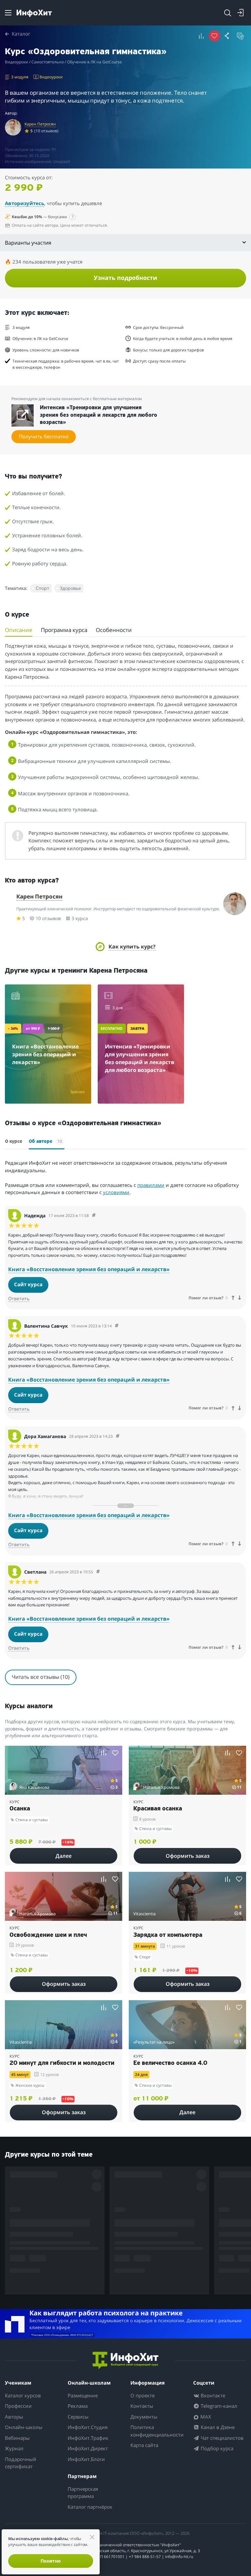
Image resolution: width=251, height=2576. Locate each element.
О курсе (14, 1142)
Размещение (83, 2395)
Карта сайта (144, 2445)
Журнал (14, 2448)
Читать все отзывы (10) (41, 1677)
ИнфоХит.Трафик (88, 2438)
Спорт (42, 588)
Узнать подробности (125, 278)
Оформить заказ (188, 1856)
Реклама (78, 2406)
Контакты (142, 2406)
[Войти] (241, 13)
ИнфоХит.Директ (88, 2448)
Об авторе (45, 1141)
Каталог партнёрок (90, 2507)
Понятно (51, 2561)
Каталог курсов (23, 2395)
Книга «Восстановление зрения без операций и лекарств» (89, 1269)
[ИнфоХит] (34, 13)
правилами (151, 1185)
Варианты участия (28, 243)
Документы (144, 2417)
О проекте (142, 2395)
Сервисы (78, 2417)
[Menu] (8, 13)
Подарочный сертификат (21, 2463)
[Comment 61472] (118, 1436)
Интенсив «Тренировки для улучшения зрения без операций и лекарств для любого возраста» (99, 415)
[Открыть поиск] (227, 13)
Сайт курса (28, 1284)
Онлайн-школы (24, 2427)
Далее (64, 1856)
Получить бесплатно (44, 436)
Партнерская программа (83, 2493)
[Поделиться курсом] (227, 36)
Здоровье (70, 588)
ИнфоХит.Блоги (86, 2459)
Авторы (14, 2417)
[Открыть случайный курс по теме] (241, 36)
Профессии (18, 2406)
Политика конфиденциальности (157, 2431)
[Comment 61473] (117, 1326)
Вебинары (17, 2438)
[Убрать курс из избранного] (214, 36)
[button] (125, 947)
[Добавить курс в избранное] (115, 1753)
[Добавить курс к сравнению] (201, 36)
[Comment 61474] (94, 1215)
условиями (116, 1192)
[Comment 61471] (98, 1572)
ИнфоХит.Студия (88, 2427)
